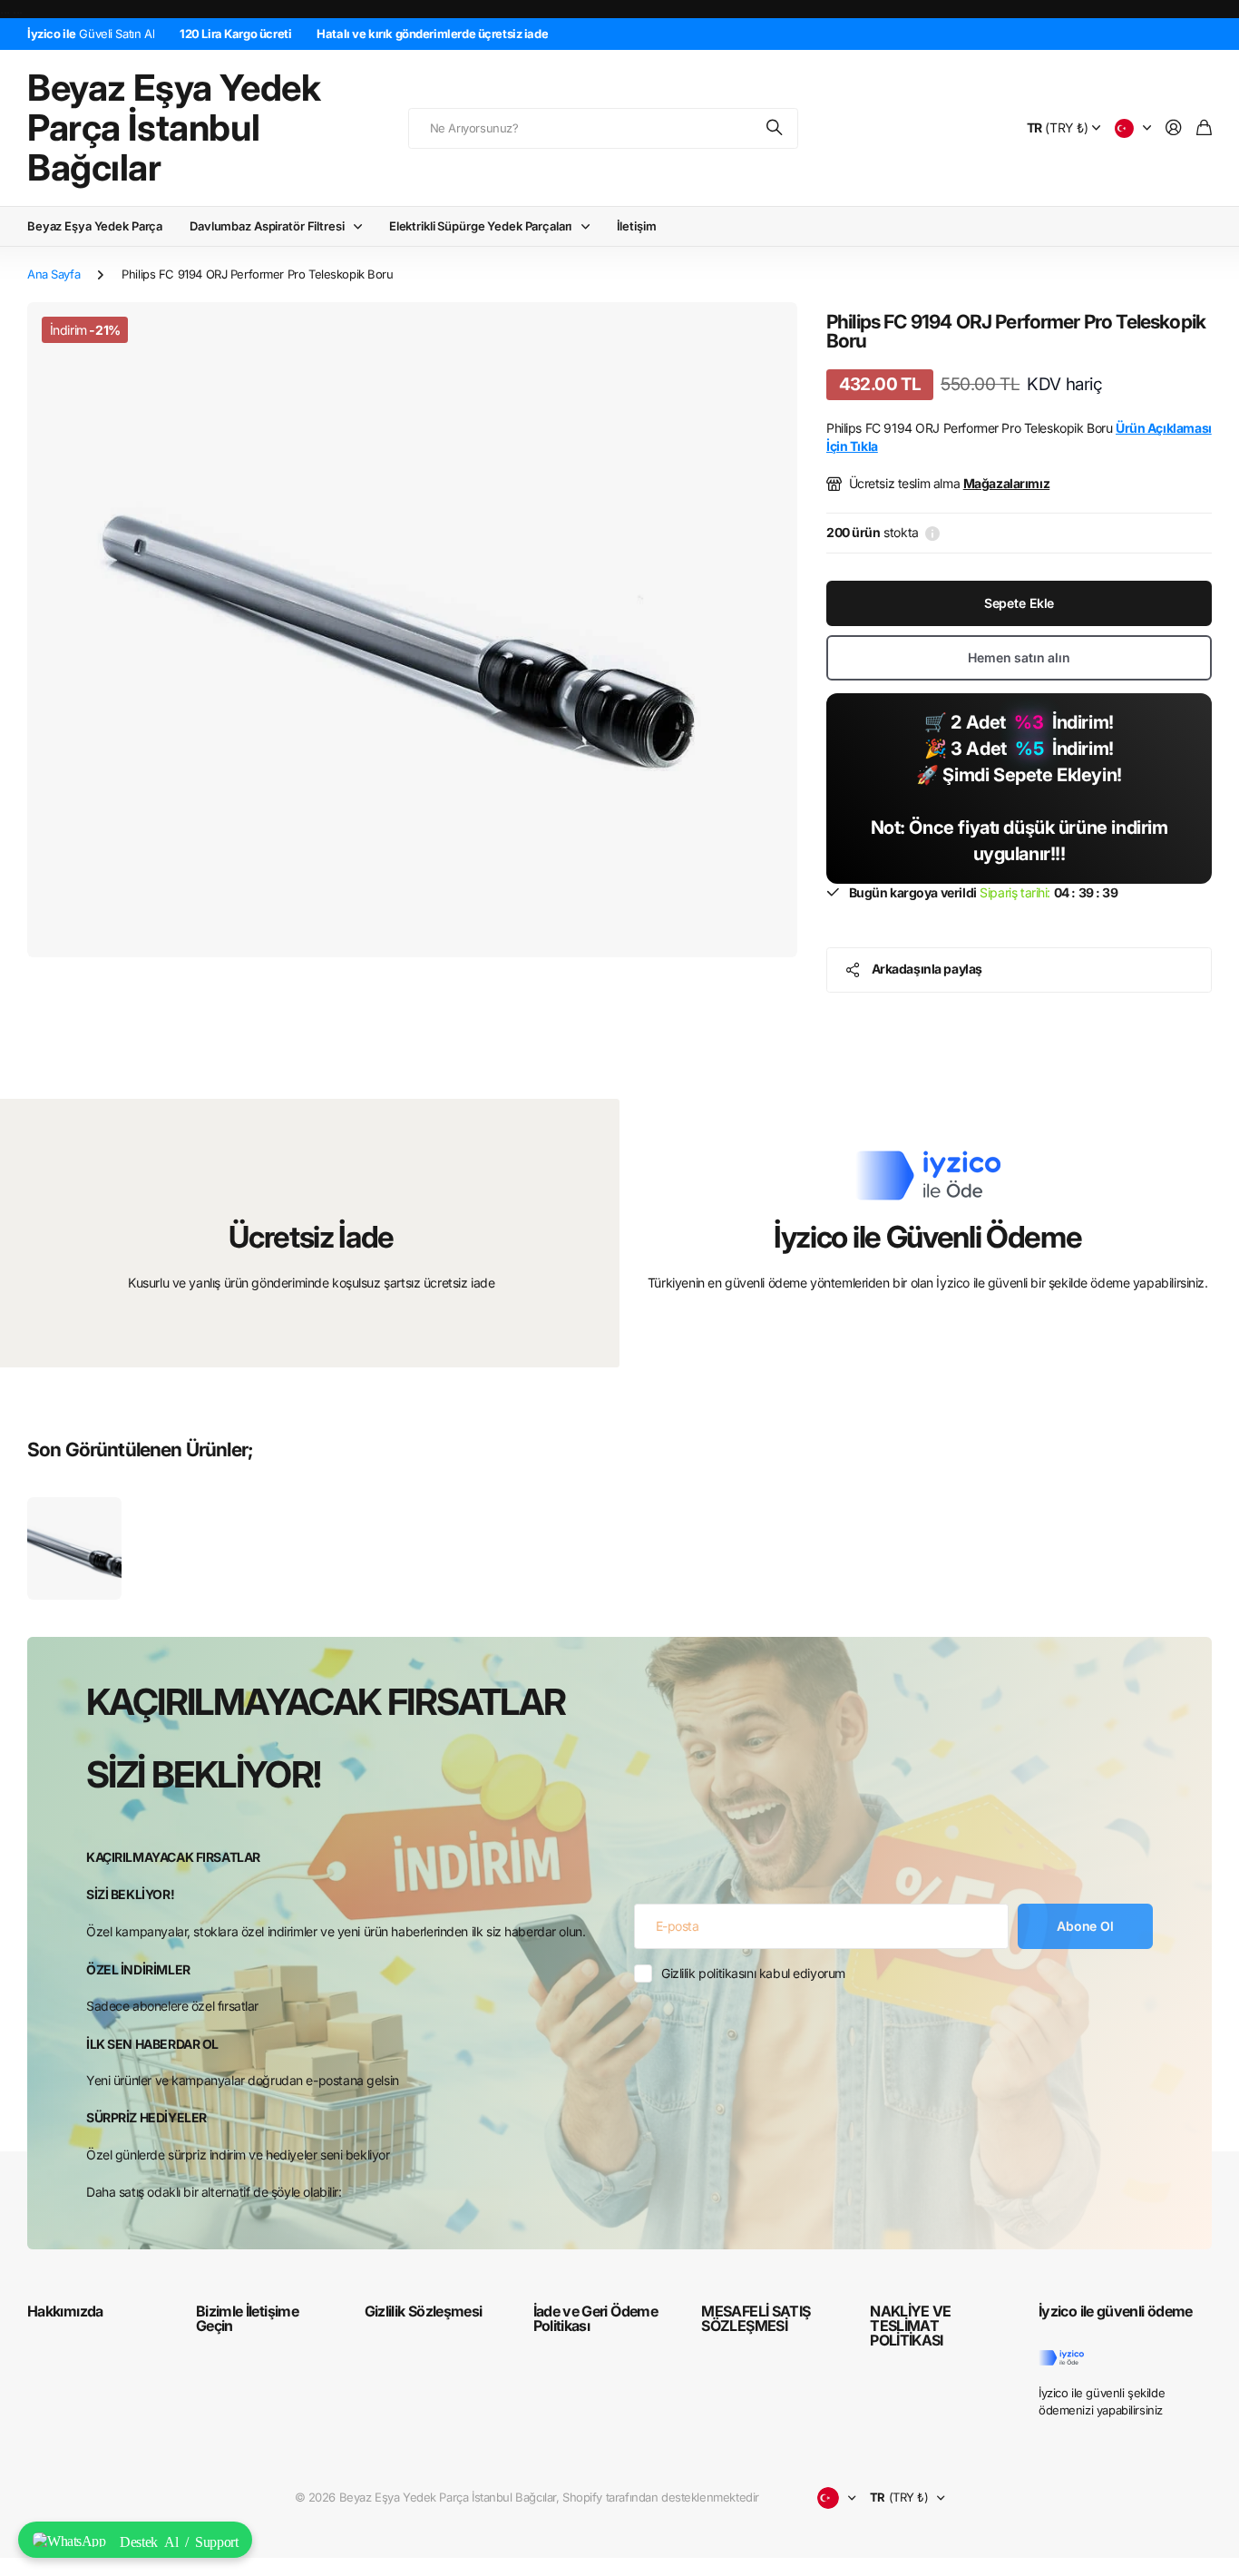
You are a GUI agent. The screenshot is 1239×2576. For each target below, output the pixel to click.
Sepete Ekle (1019, 603)
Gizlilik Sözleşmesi (424, 2311)
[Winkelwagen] (1204, 128)
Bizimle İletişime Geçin (247, 2318)
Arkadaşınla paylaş (927, 969)
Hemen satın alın (1019, 657)
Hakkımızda (65, 2311)
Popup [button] (932, 533)
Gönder (776, 128)
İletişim (637, 226)
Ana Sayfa (54, 274)
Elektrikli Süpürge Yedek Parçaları (481, 226)
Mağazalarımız (1007, 483)
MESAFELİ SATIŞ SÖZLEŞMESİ (756, 2318)
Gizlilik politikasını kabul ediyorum (753, 1973)
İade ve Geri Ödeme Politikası (595, 2318)
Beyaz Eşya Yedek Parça (95, 226)
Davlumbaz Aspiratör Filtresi (267, 226)
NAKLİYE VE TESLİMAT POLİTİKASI (911, 2326)
